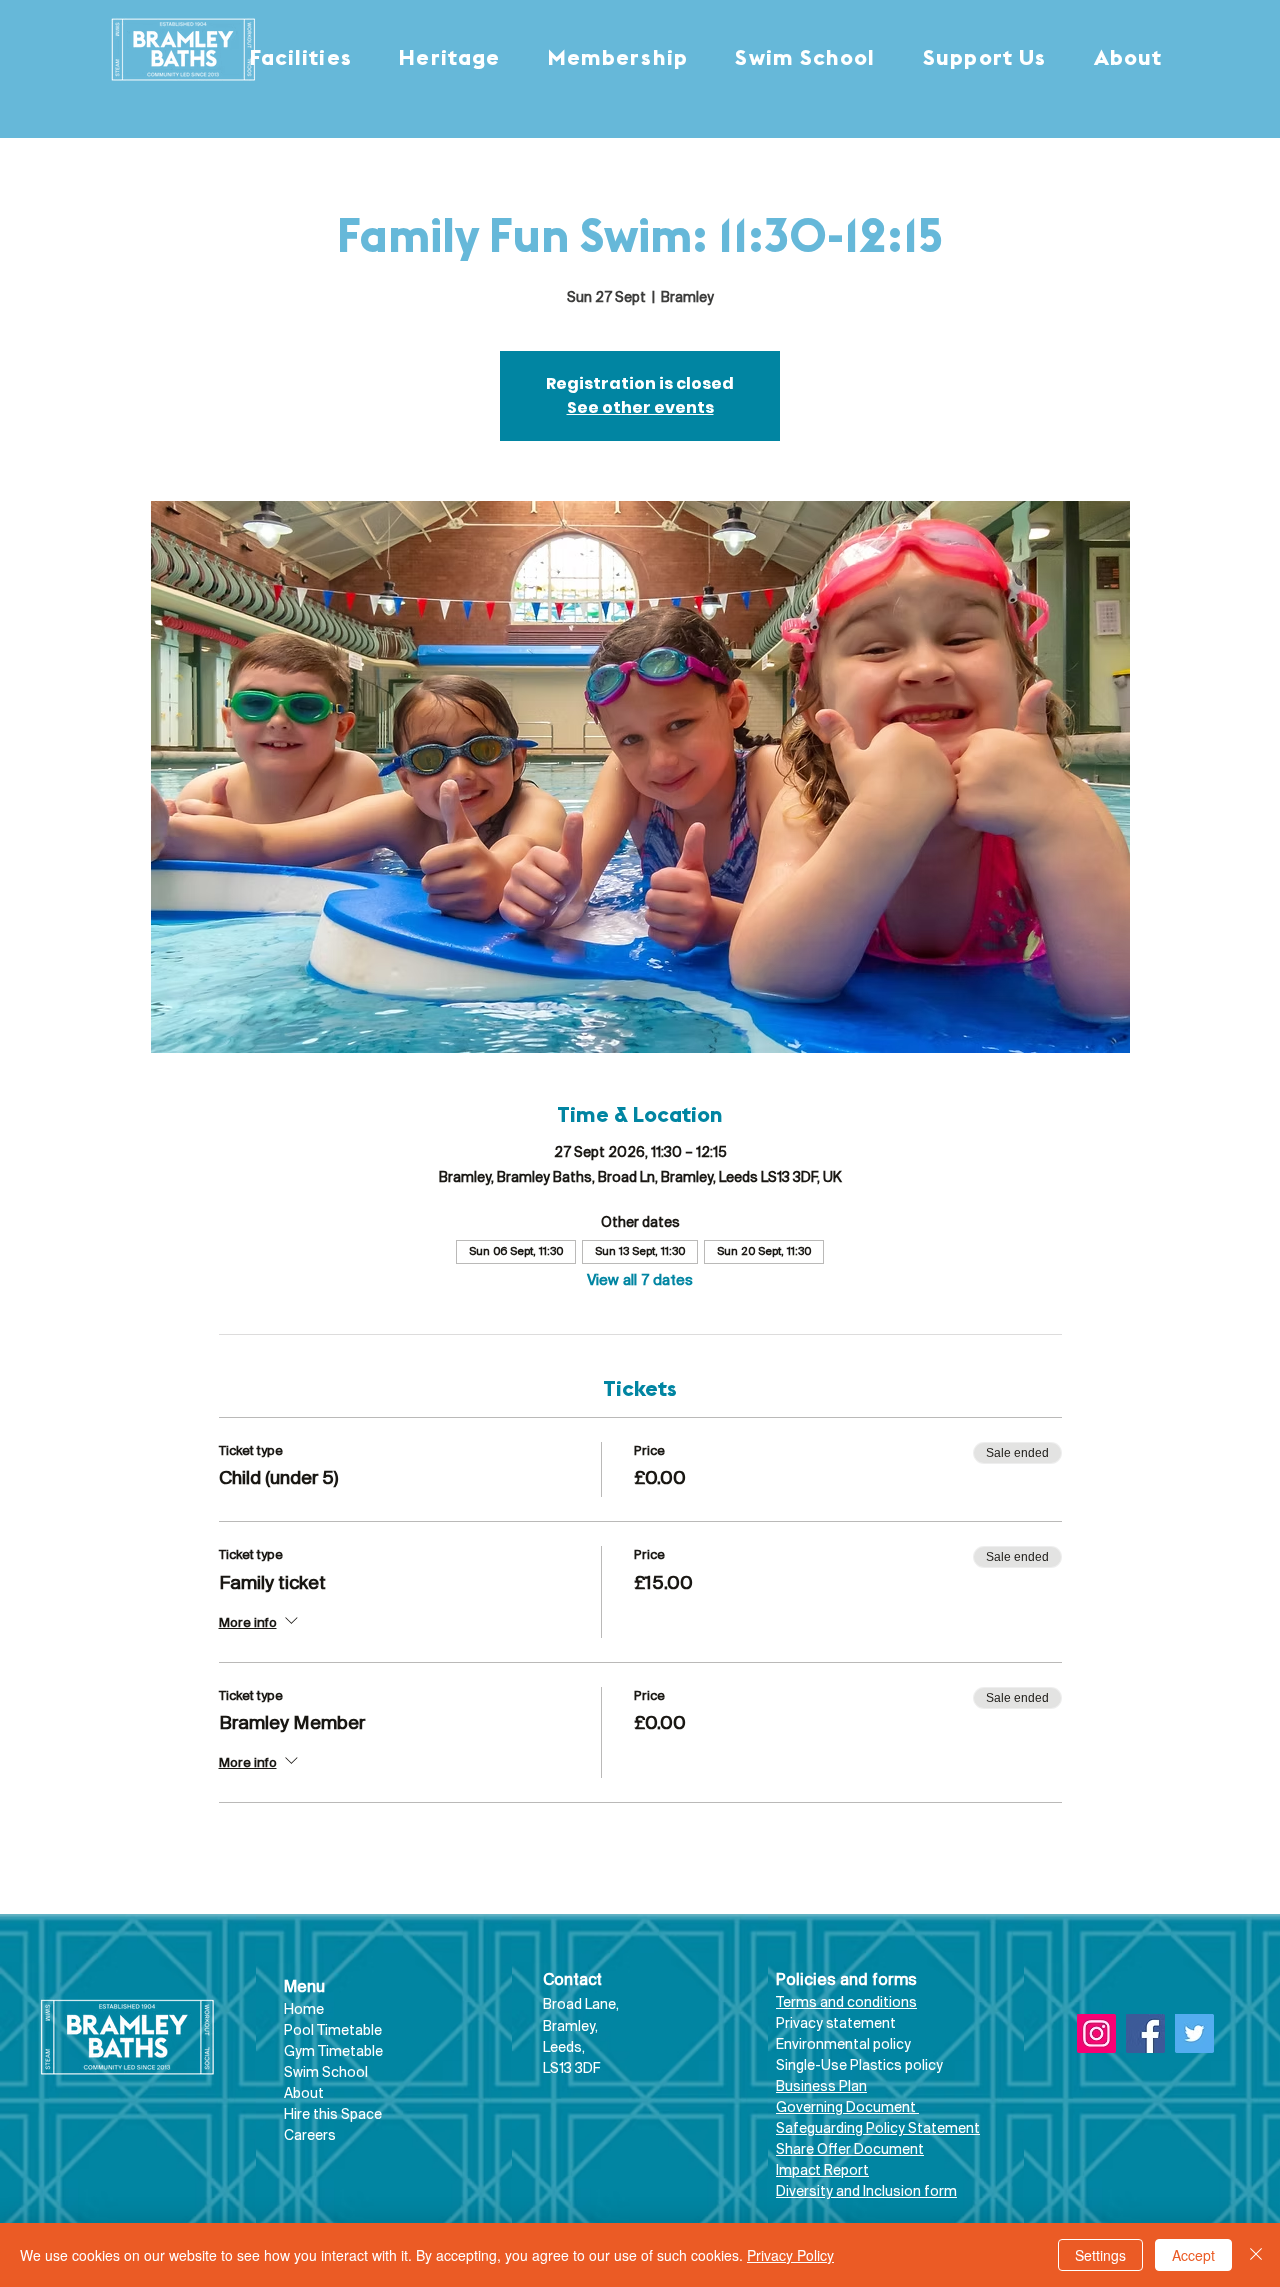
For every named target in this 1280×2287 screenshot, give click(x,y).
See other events (640, 407)
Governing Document (847, 2108)
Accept (1193, 2255)
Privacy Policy (790, 2255)
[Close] (1256, 2255)
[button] (301, 59)
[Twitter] (1194, 2033)
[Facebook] (1145, 2033)
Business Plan (821, 2087)
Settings (1100, 2255)
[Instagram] (1096, 2033)
